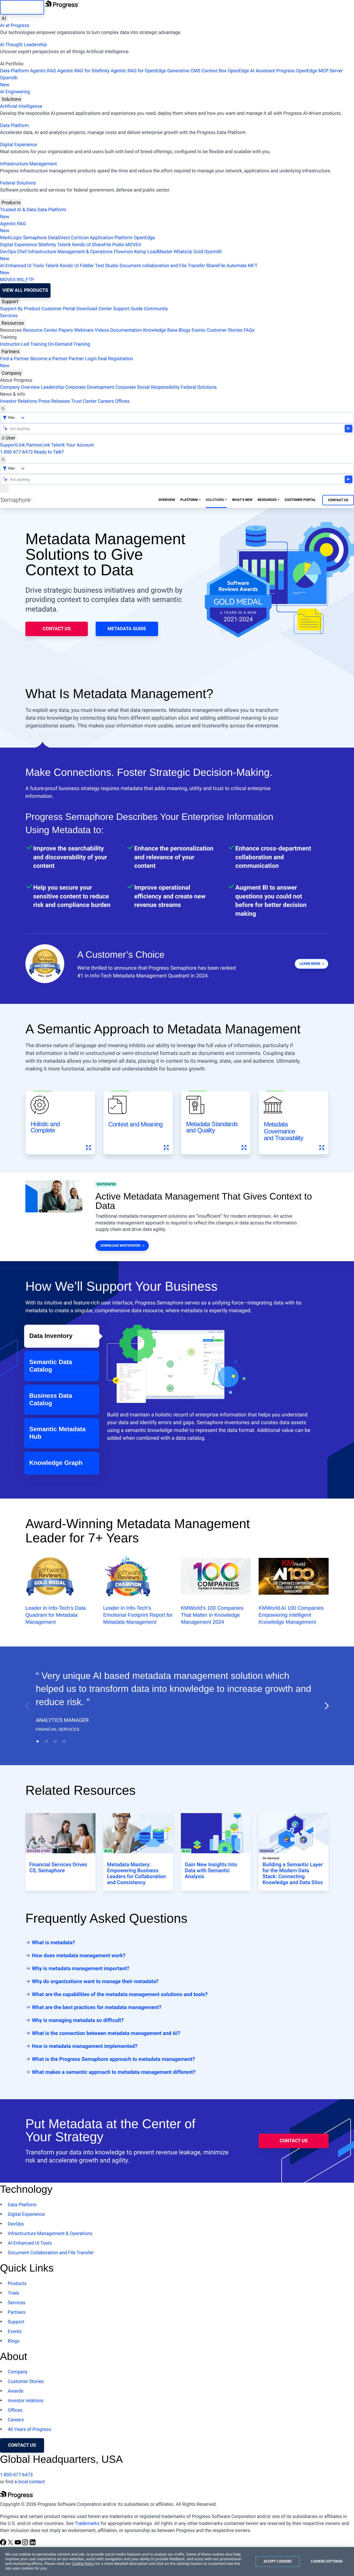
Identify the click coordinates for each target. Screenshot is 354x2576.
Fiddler (87, 266)
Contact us (22, 2445)
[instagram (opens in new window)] (26, 2544)
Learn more (310, 964)
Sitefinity (47, 245)
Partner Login (83, 359)
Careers (106, 401)
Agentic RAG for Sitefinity (83, 71)
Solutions (11, 99)
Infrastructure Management (28, 164)
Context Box (214, 71)
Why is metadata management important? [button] (80, 1968)
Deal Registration (66, 362)
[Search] (3, 409)
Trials (13, 2293)
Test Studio (107, 266)
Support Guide (128, 309)
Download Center (94, 309)
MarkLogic (11, 238)
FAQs (249, 330)
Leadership (52, 387)
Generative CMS (184, 71)
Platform (189, 500)
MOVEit (133, 245)
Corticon (80, 238)
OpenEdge (144, 238)
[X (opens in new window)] (11, 2544)
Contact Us (338, 500)
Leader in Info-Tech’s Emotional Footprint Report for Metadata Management (138, 1615)
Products (11, 203)
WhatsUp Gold (188, 252)
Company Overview (20, 387)
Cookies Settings (327, 2561)
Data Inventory (51, 1336)
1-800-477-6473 (16, 452)
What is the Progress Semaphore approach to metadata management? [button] (113, 2059)
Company (12, 373)
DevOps (8, 252)
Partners (11, 352)
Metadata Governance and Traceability (284, 1131)
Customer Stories (225, 330)
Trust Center (84, 401)
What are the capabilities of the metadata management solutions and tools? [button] (119, 1994)
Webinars (84, 330)
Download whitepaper (120, 1246)
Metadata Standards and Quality (212, 1127)
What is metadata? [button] (53, 1942)
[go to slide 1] (38, 1741)
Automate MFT (129, 269)
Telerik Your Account (72, 445)
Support (10, 301)
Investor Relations (19, 401)
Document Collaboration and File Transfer (51, 2253)
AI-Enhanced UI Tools (22, 266)
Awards (16, 2391)
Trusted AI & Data (18, 210)
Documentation (126, 330)
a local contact (30, 2482)
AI (4, 18)
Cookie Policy (83, 2564)
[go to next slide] (327, 1706)
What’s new (242, 500)
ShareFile (102, 245)
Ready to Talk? (49, 452)
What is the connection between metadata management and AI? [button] (105, 2033)
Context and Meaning (135, 1124)
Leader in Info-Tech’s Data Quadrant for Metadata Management (56, 1615)
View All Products (25, 290)
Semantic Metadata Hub (57, 1433)
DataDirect (59, 238)
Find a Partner (15, 359)
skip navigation (22, 7)
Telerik (64, 245)
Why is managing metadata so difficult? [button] (77, 2020)
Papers (66, 330)
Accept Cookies (278, 2561)
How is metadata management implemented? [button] (84, 2046)
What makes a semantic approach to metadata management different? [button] (113, 2072)
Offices (122, 401)
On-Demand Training (69, 344)
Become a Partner (49, 359)
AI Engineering (15, 92)
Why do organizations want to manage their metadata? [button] (95, 1981)
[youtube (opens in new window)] (18, 2544)
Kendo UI (81, 245)
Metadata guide (127, 629)
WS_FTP (25, 280)
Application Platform (111, 238)
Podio (118, 245)
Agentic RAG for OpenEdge (138, 71)
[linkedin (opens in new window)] (33, 2544)
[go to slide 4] (64, 1741)
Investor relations (26, 2401)
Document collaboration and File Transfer (162, 266)
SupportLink (13, 445)
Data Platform (15, 71)
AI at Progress (15, 26)
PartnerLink (38, 445)
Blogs (185, 330)
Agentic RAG (43, 71)
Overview (167, 500)
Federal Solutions (18, 183)
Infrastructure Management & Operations (70, 252)
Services (9, 316)
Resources (13, 323)
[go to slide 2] (46, 1741)
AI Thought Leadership (23, 45)
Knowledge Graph (56, 1463)
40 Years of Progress (29, 2429)
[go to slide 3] (55, 1741)
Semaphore (35, 238)
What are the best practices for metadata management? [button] (96, 2007)
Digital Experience (19, 145)
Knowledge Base (160, 330)
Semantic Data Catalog (51, 1366)
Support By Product (20, 309)
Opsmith (9, 81)
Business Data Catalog (51, 1400)
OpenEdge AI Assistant (252, 71)
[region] (177, 2561)
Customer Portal (58, 309)
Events (198, 330)
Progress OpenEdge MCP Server (309, 71)
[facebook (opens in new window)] (4, 2544)
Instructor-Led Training (23, 344)
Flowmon (123, 252)
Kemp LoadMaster (153, 252)
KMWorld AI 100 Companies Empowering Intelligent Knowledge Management (291, 1615)
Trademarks (87, 2524)
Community (156, 309)
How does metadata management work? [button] (78, 1955)
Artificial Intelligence (21, 106)
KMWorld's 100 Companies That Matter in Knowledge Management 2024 (212, 1615)
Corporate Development (90, 387)
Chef (22, 252)
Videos (102, 330)
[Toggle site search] (3, 459)
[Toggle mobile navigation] (4, 489)
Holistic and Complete (45, 1127)
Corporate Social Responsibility (148, 387)
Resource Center (40, 330)
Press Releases (54, 401)
